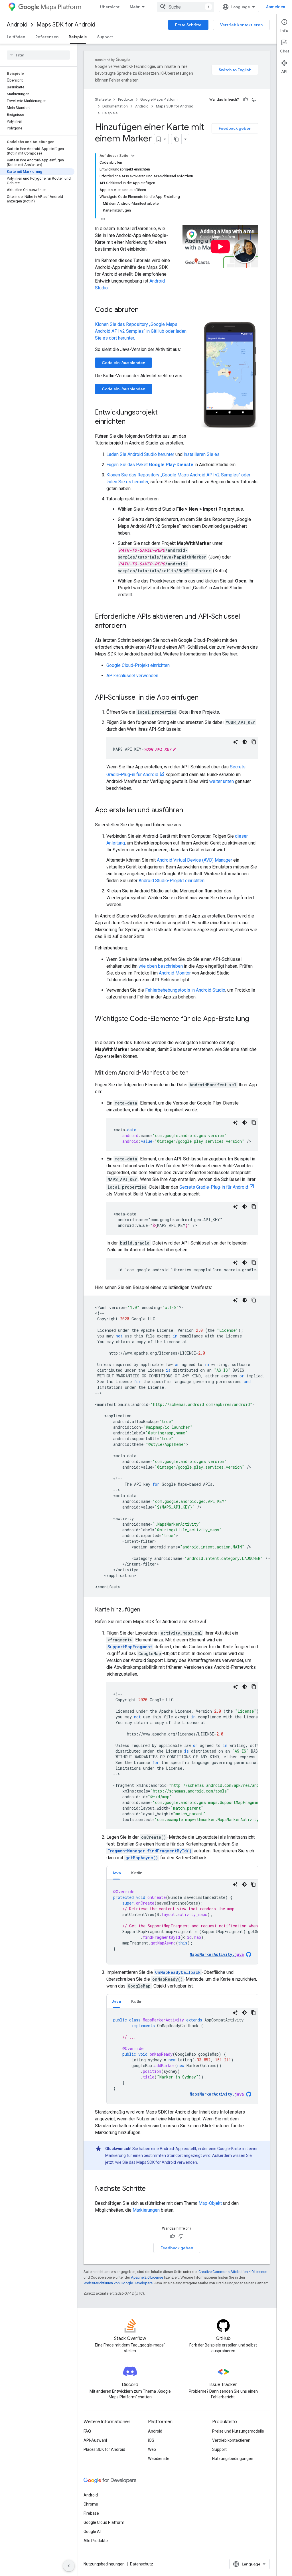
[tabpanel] (182, 1922)
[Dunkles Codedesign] (245, 742)
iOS (151, 2440)
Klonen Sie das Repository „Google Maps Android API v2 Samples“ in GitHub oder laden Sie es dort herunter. (141, 331)
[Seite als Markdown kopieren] (177, 139)
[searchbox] (38, 55)
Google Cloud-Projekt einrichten (138, 665)
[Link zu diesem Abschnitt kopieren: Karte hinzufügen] (146, 1610)
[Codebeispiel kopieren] (254, 742)
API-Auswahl (95, 2440)
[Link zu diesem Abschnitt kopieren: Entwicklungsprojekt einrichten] (131, 422)
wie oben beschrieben (161, 966)
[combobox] (186, 7)
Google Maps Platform (159, 99)
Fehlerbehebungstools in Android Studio (185, 990)
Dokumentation (115, 106)
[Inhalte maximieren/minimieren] (133, 156)
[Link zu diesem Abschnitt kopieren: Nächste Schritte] (151, 2189)
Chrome (91, 2504)
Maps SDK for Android (66, 25)
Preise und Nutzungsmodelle (238, 2431)
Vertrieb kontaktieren (241, 25)
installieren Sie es (202, 454)
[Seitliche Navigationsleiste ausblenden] (69, 2566)
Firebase (91, 2513)
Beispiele (78, 37)
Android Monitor (175, 973)
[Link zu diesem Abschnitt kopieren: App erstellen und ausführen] (189, 811)
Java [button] (116, 1873)
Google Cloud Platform (104, 2522)
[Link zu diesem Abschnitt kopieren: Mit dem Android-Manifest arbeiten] (194, 1073)
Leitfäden (16, 37)
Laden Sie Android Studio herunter (140, 454)
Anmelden (276, 7)
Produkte (125, 99)
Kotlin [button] (137, 1873)
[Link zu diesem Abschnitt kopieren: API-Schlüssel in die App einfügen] (204, 698)
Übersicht (110, 7)
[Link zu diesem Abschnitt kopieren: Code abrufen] (144, 310)
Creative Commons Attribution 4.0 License (233, 2272)
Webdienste (159, 2459)
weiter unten (222, 781)
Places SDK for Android (104, 2449)
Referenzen (47, 37)
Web (152, 2449)
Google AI (92, 2532)
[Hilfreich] (246, 100)
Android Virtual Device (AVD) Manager (194, 860)
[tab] (116, 1873)
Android (17, 25)
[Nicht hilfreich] (254, 100)
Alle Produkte (96, 2541)
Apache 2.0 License (147, 2277)
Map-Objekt (210, 2203)
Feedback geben (235, 128)
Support (105, 37)
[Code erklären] (236, 742)
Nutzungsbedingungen (233, 2459)
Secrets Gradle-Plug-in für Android (214, 1187)
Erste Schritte (188, 25)
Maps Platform (61, 7)
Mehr (135, 7)
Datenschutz (142, 2564)
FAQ (87, 2431)
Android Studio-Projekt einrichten (172, 881)
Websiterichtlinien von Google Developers (118, 2283)
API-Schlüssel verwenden (132, 676)
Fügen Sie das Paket (150, 465)
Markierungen (146, 2210)
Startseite (103, 99)
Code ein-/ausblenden (123, 363)
